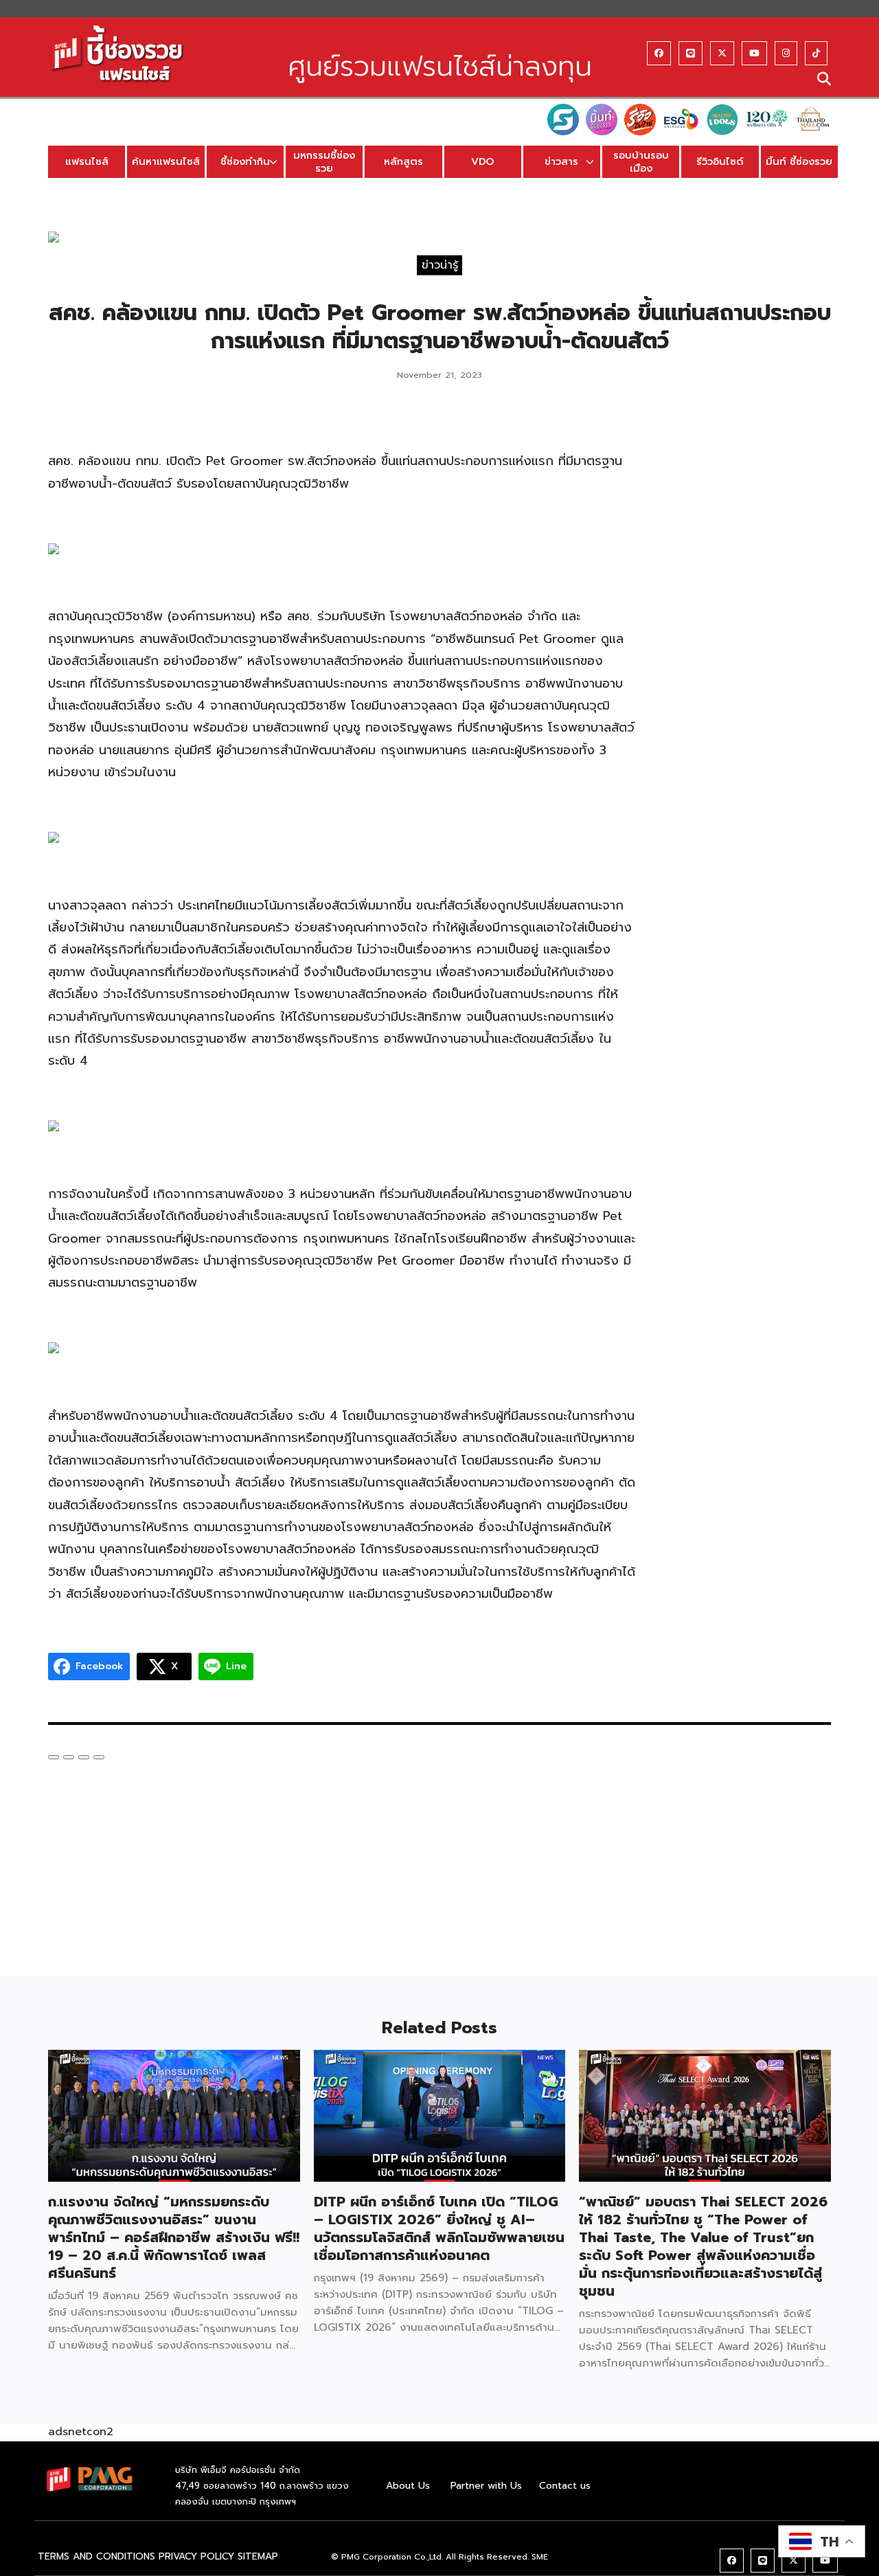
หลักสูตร (403, 161)
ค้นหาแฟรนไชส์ (166, 161)
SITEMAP (258, 2556)
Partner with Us (486, 2486)
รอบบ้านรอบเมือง (641, 162)
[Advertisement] (747, 623)
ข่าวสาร (561, 161)
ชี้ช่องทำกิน (245, 161)
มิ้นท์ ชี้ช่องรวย (799, 161)
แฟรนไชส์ (87, 161)
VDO (482, 161)
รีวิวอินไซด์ (720, 161)
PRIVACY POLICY (196, 2556)
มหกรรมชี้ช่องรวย (324, 162)
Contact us (565, 2486)
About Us (408, 2486)
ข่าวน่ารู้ (440, 264)
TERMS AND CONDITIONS (96, 2556)
